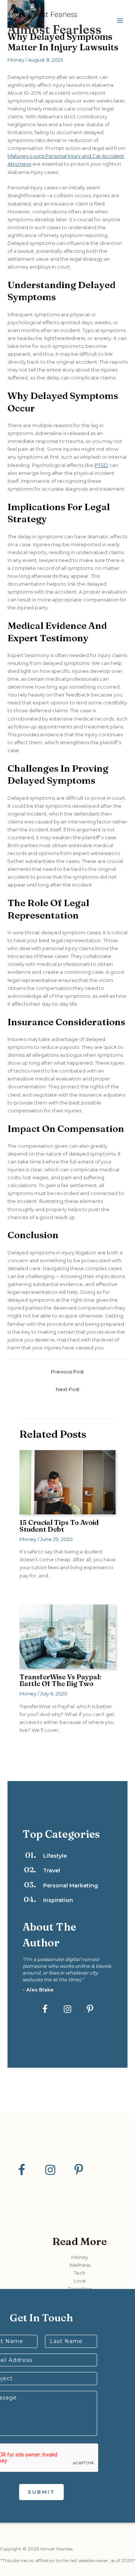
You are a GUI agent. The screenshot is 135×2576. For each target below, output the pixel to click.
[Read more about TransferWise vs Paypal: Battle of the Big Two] (67, 1636)
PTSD (101, 465)
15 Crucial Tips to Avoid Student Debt (59, 1526)
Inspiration (58, 1900)
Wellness (80, 2265)
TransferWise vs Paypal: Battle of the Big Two (60, 1680)
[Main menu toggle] (120, 21)
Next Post (68, 1389)
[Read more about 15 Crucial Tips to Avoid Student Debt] (67, 1482)
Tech (80, 2273)
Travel (52, 1870)
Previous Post (67, 1372)
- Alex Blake (38, 1990)
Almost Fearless (54, 29)
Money (16, 60)
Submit (41, 2492)
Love (80, 2281)
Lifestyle (55, 1856)
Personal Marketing (70, 1886)
